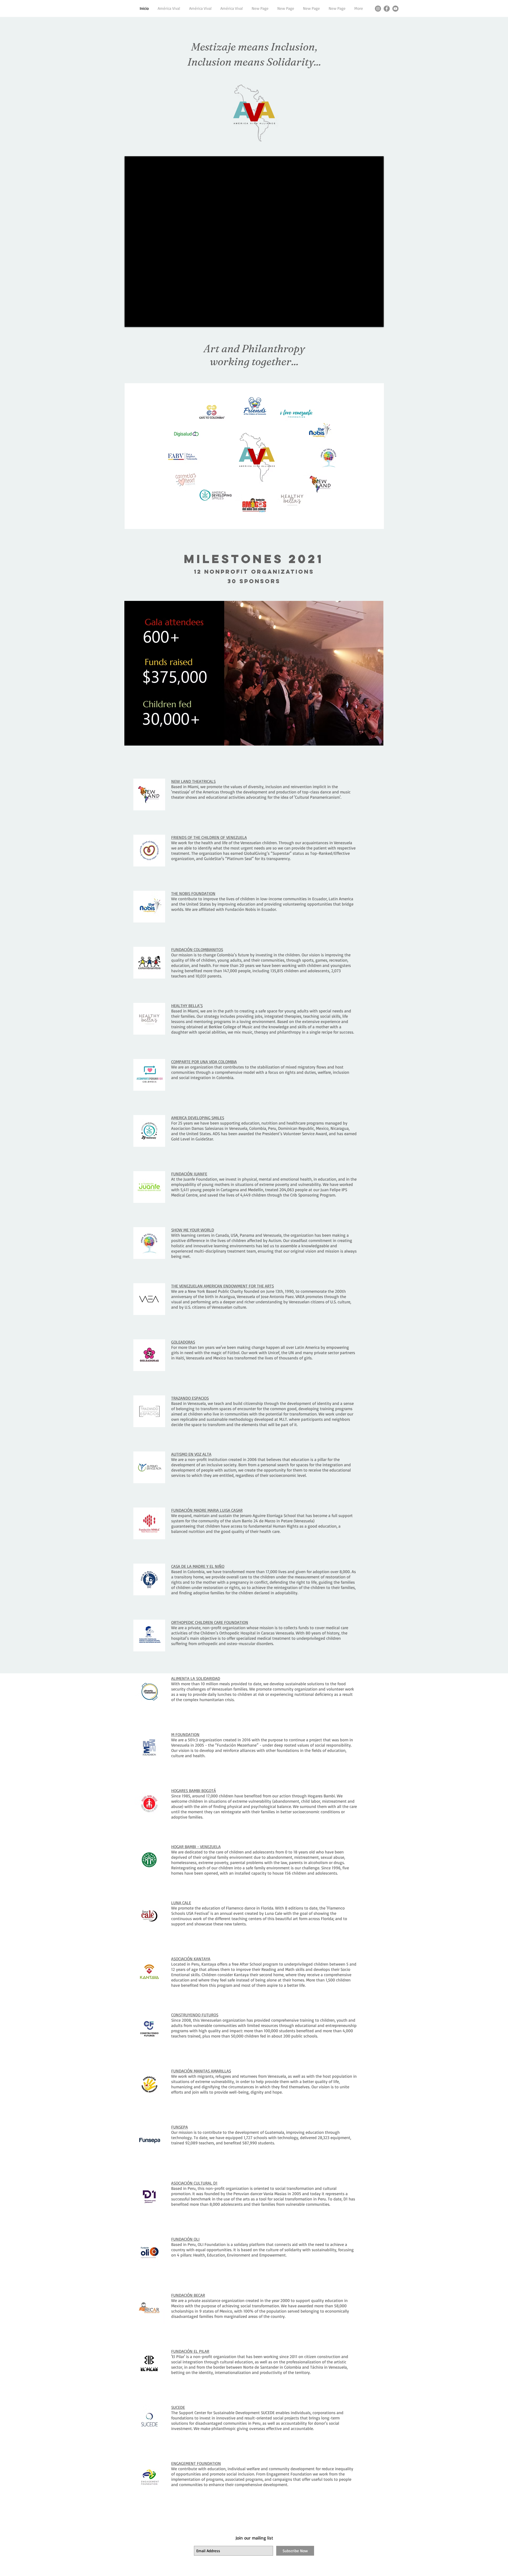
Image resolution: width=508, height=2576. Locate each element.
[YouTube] (395, 9)
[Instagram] (378, 9)
